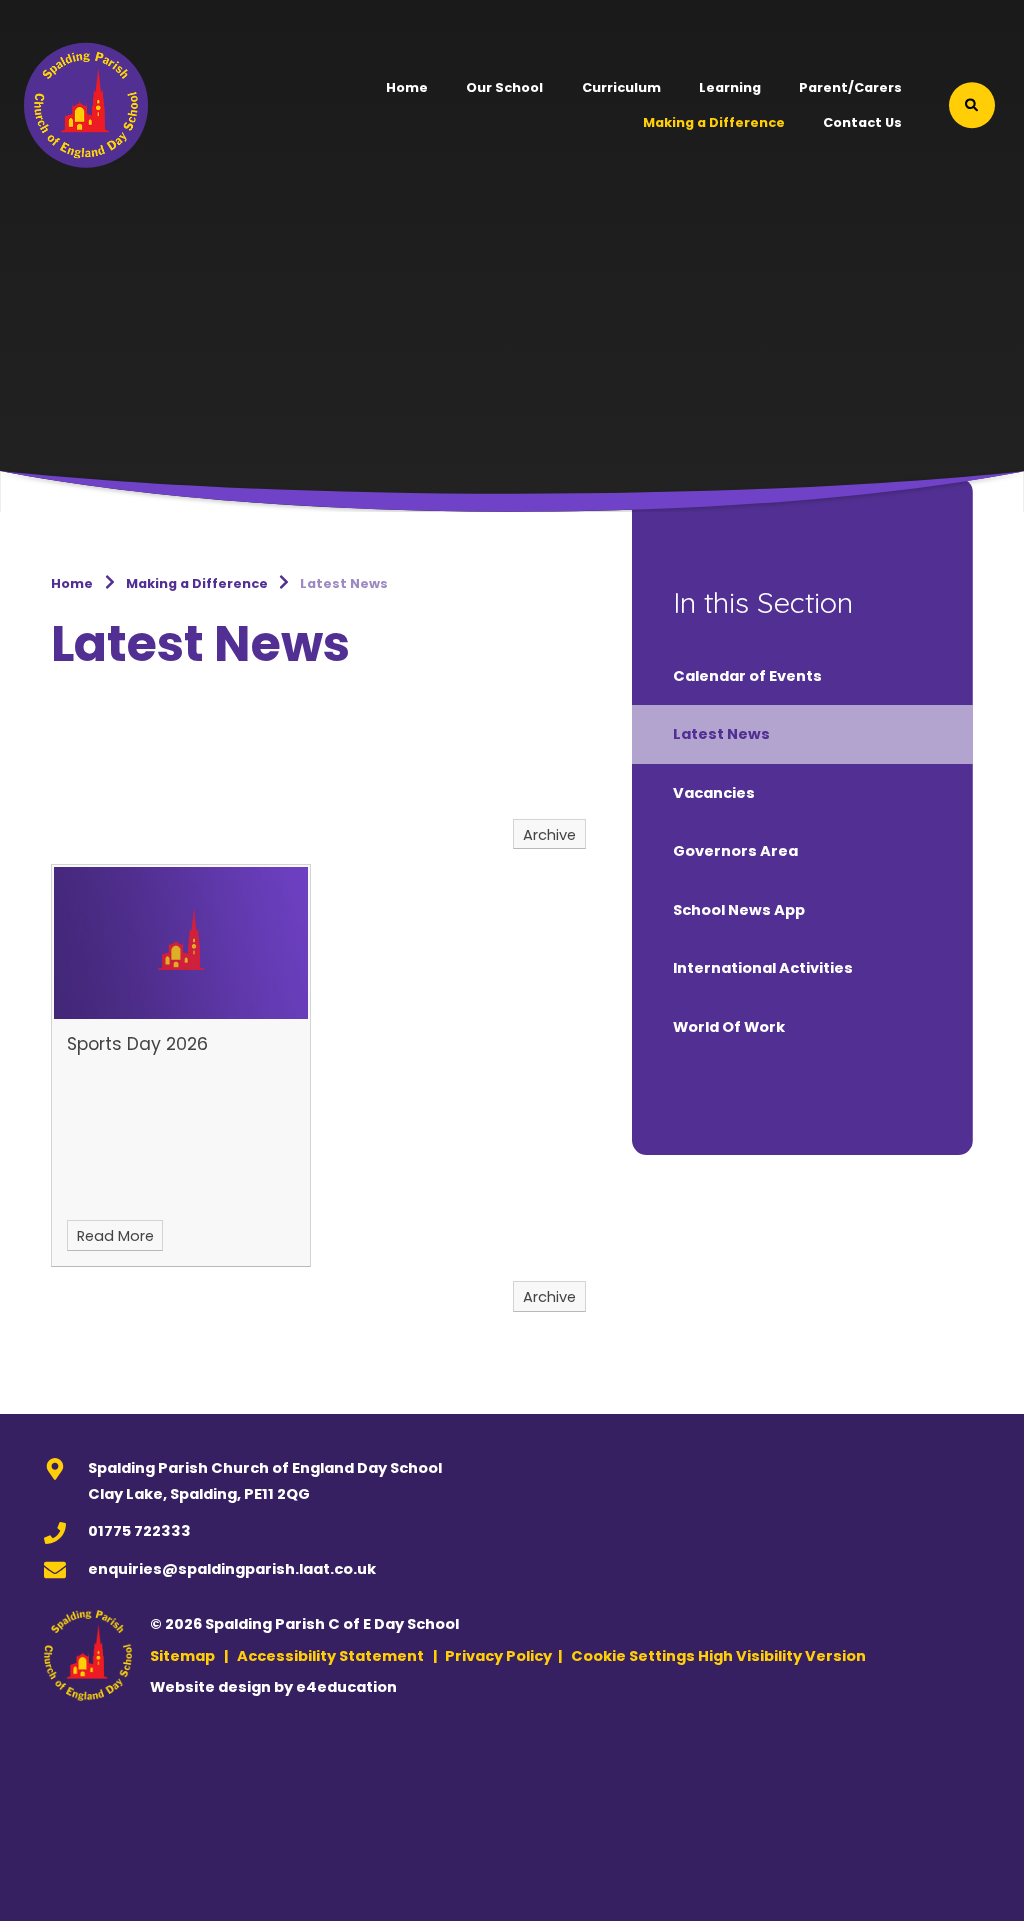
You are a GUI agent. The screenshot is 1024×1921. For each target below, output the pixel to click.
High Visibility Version (782, 1656)
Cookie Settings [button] (633, 1656)
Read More (115, 1236)
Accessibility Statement (330, 1656)
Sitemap (182, 1656)
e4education (346, 1687)
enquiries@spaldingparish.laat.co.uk (232, 1569)
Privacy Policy (498, 1656)
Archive (549, 835)
